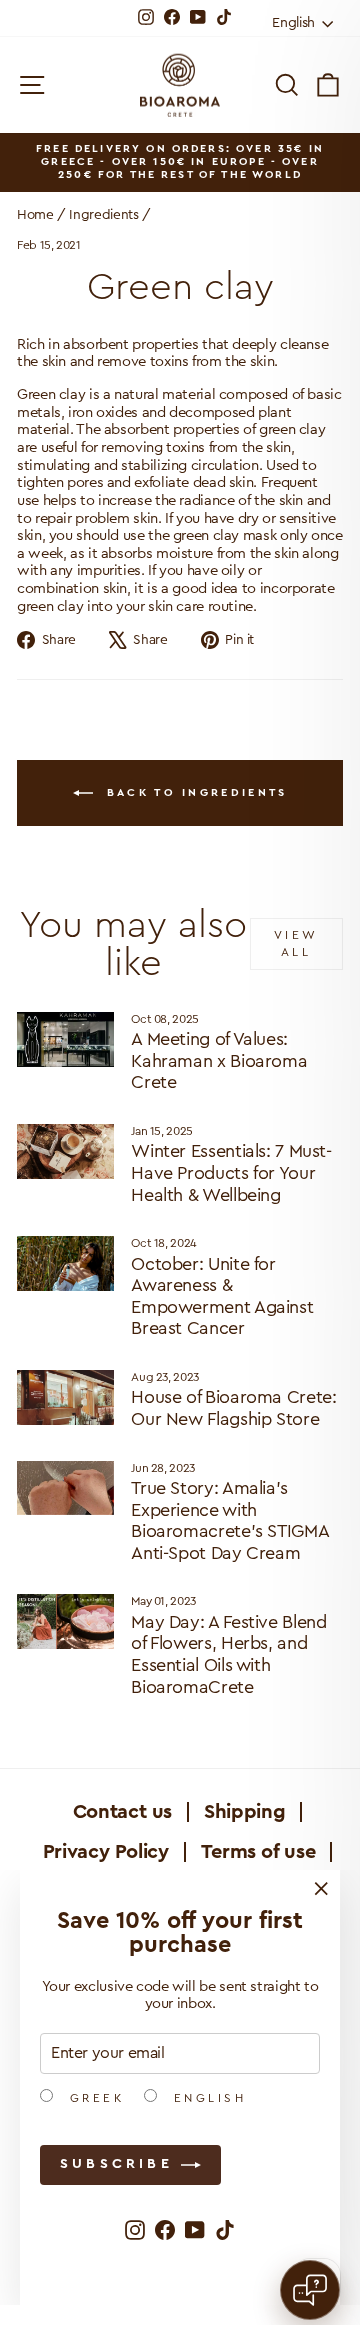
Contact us (122, 1812)
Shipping (244, 1812)
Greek (93, 2098)
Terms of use (258, 1852)
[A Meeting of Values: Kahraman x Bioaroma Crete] (65, 1039)
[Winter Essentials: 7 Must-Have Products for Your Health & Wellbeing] (65, 1151)
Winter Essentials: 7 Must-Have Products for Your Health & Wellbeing (231, 1172)
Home (35, 215)
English (206, 2098)
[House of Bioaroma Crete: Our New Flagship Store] (65, 1397)
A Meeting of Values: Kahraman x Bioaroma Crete (219, 1060)
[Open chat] (310, 2290)
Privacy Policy (106, 1852)
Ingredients (103, 215)
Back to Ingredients (194, 792)
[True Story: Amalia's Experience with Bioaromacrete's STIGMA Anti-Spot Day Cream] (65, 1488)
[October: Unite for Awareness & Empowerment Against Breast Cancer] (65, 1263)
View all (296, 943)
